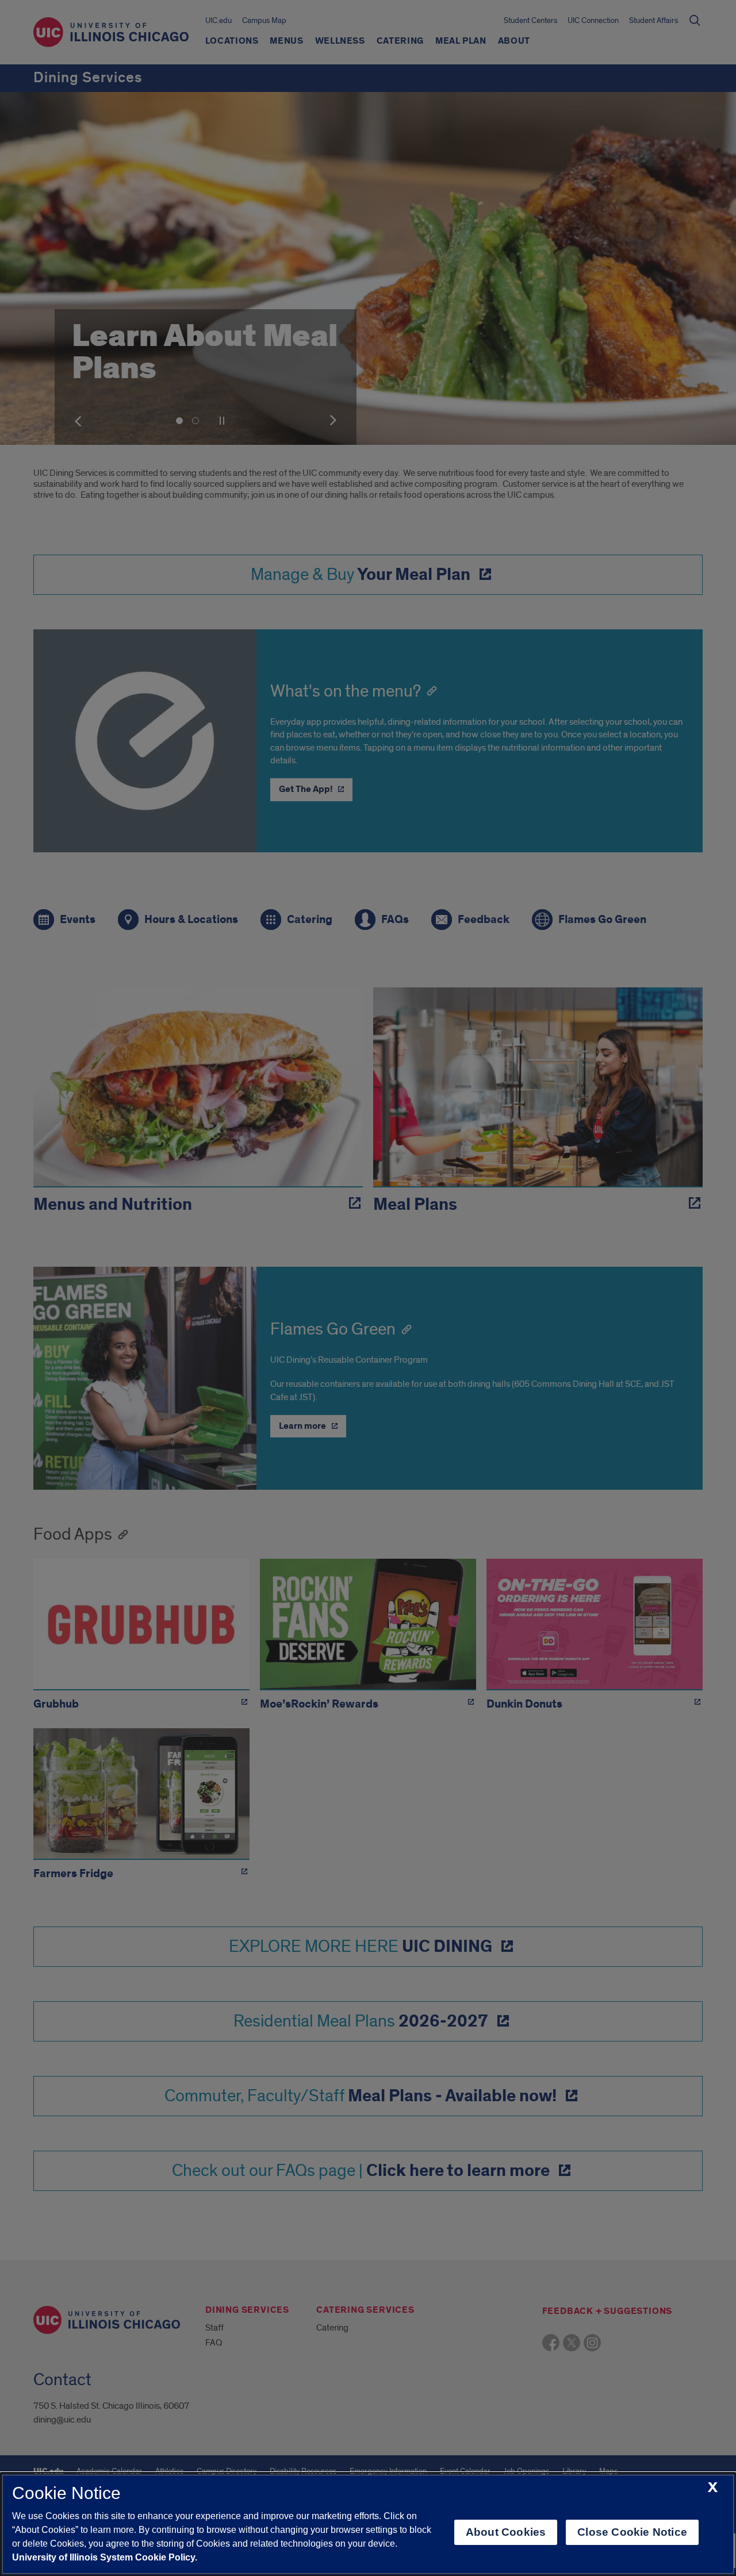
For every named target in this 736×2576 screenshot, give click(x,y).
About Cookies (506, 2532)
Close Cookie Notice (632, 2532)
